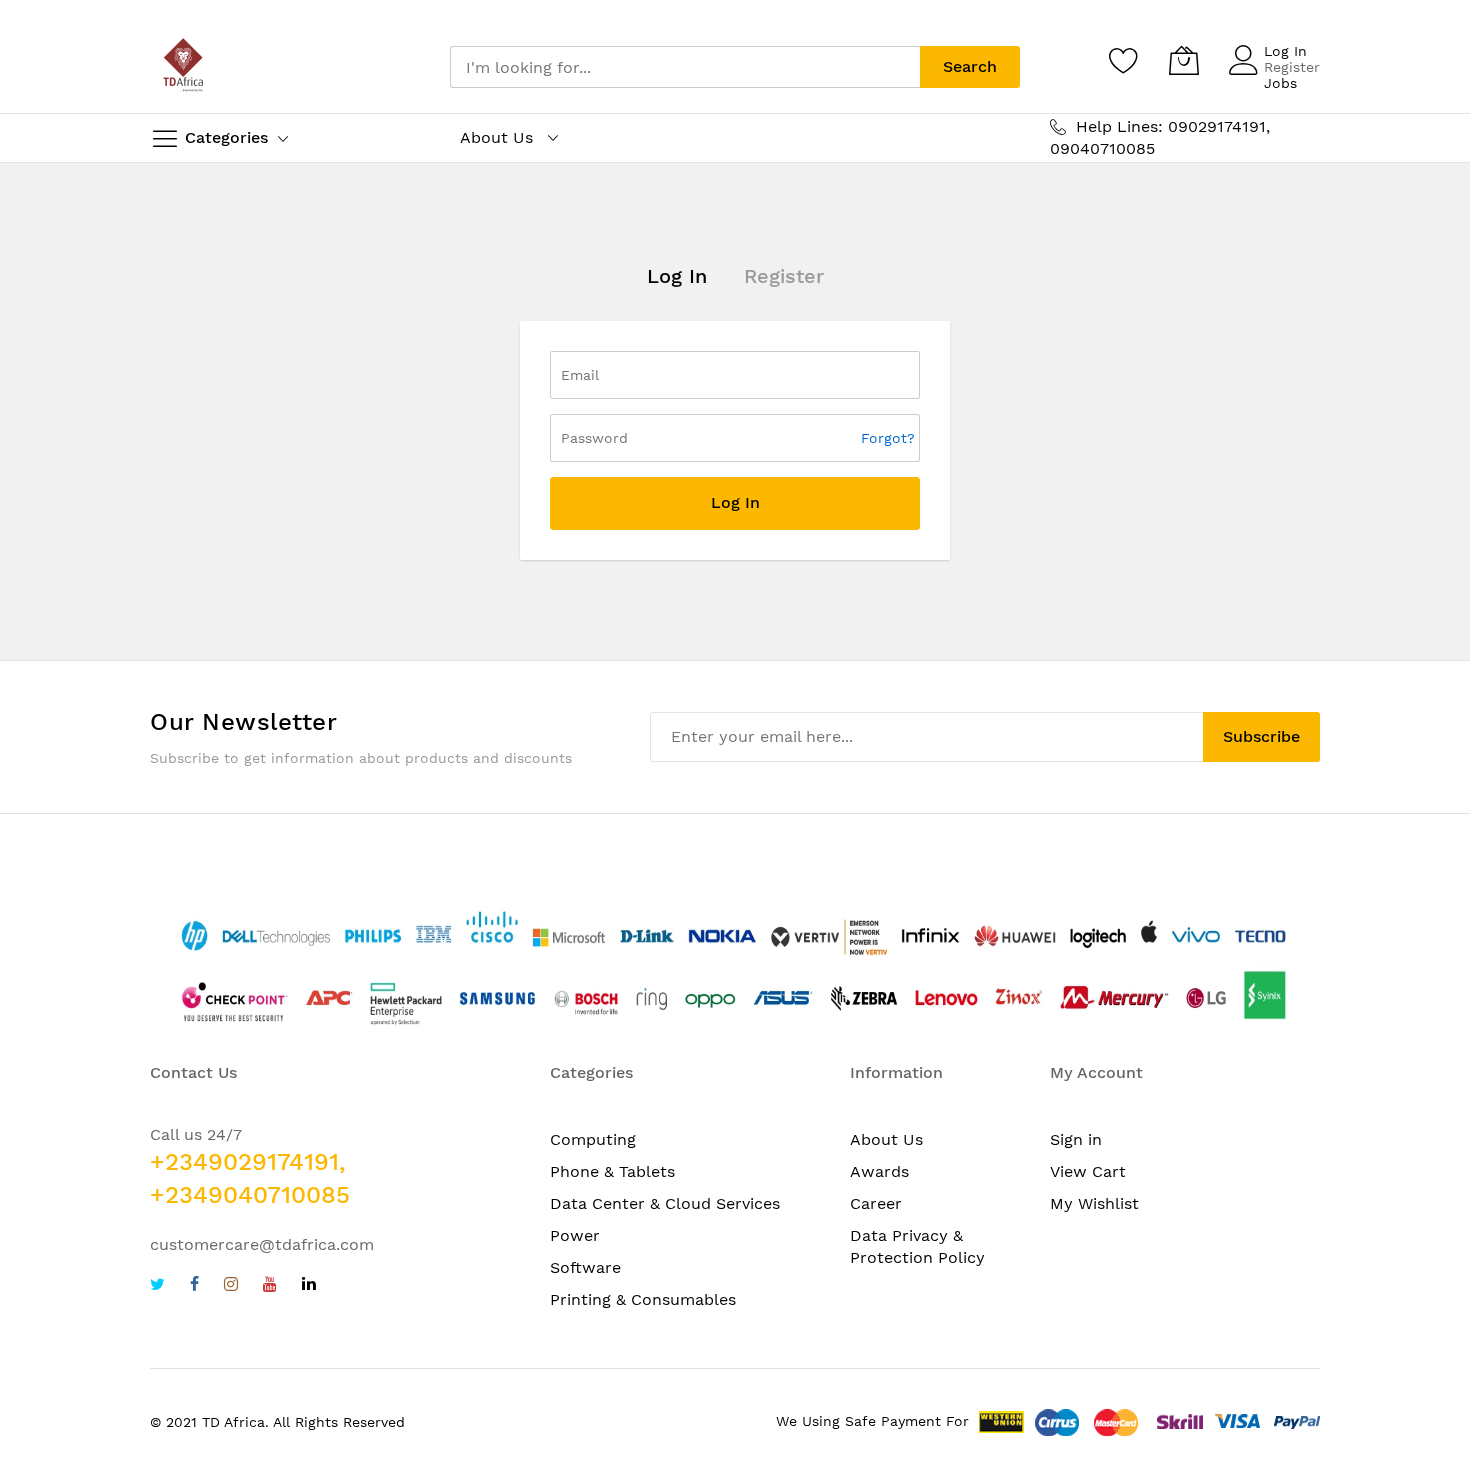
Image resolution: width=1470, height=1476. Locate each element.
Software (585, 1267)
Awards (879, 1171)
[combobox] (685, 67)
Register (1292, 67)
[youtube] (270, 1286)
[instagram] (231, 1286)
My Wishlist (1094, 1203)
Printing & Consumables (643, 1299)
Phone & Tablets (612, 1171)
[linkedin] (309, 1286)
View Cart (1088, 1171)
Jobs (1280, 83)
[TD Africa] (185, 67)
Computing (593, 1139)
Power (575, 1235)
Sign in (1076, 1139)
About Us (886, 1139)
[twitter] (157, 1286)
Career (876, 1203)
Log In (1285, 51)
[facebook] (194, 1286)
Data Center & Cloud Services (665, 1203)
